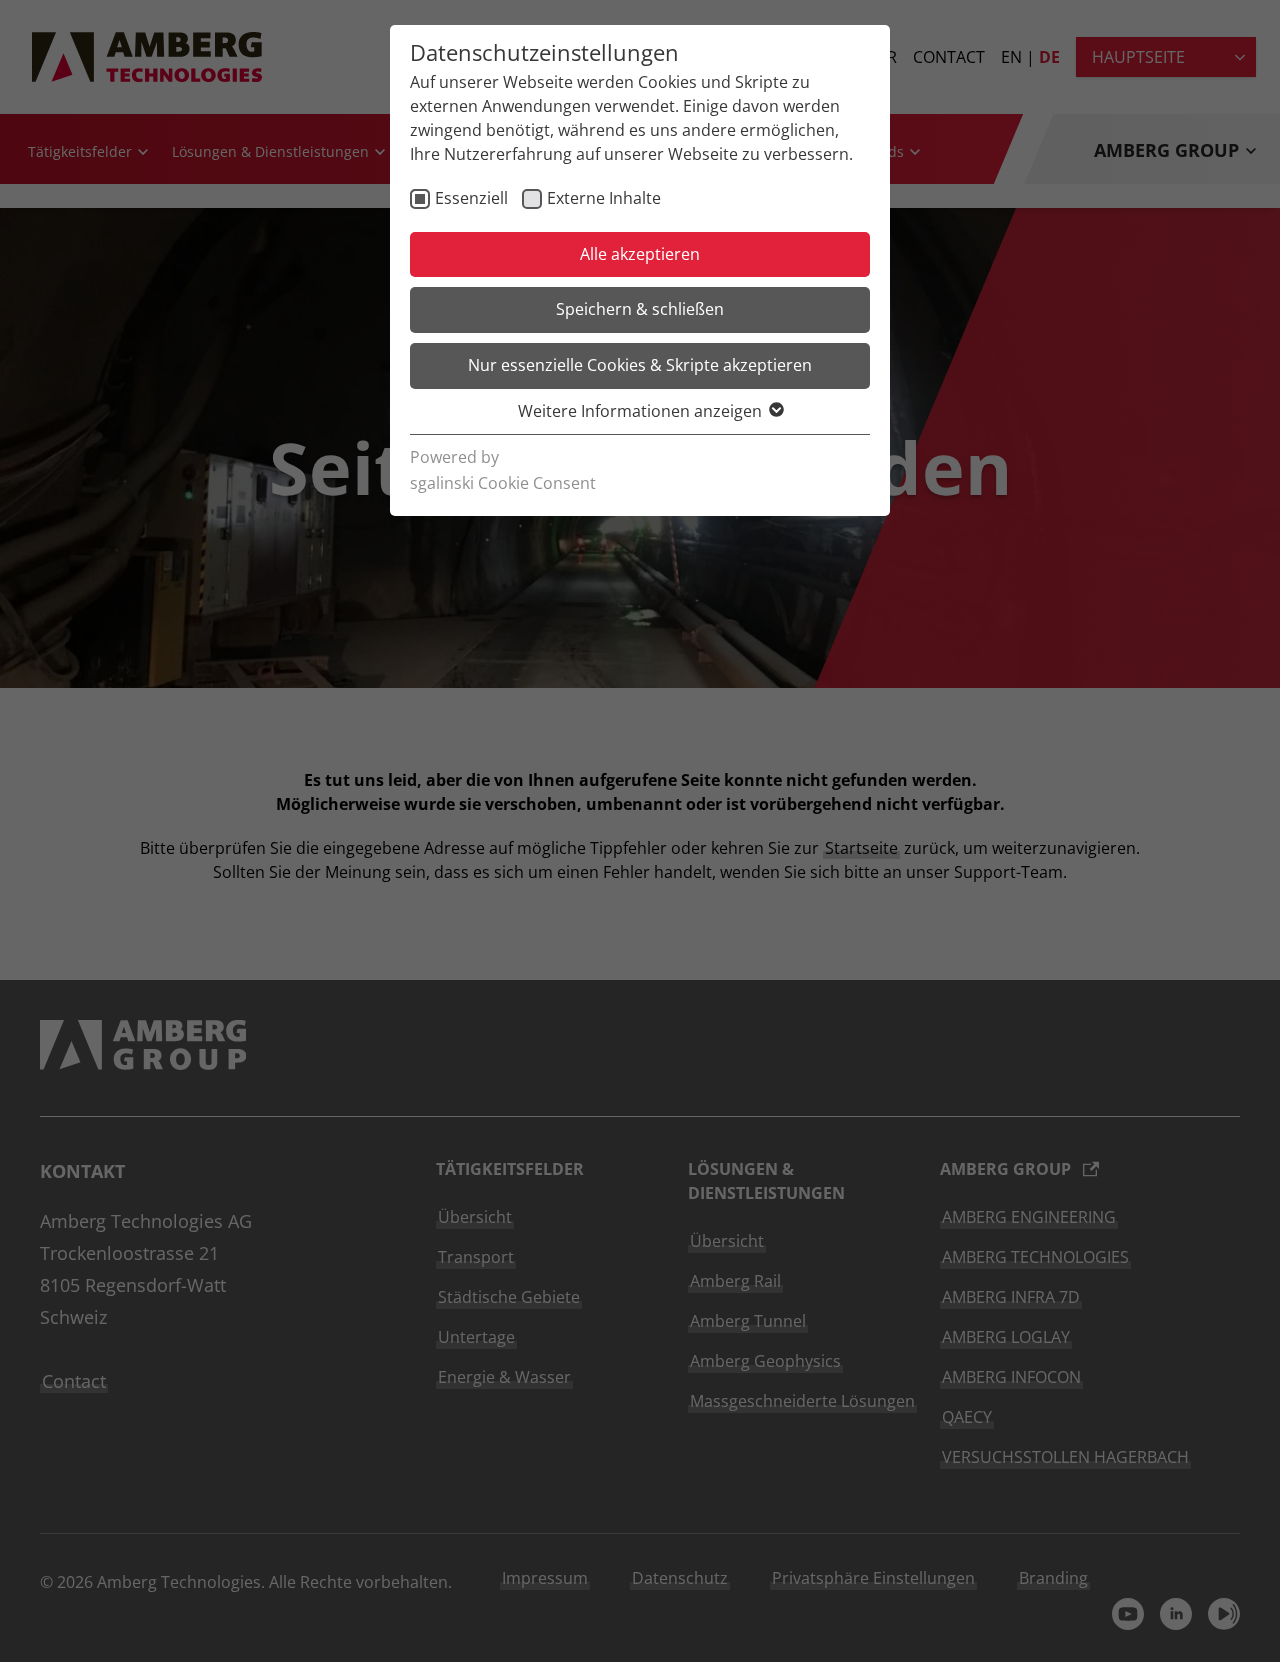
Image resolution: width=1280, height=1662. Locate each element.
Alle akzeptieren (640, 254)
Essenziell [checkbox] (471, 198)
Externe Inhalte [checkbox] (604, 198)
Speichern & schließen (640, 309)
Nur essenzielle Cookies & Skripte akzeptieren (640, 365)
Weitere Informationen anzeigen (640, 411)
